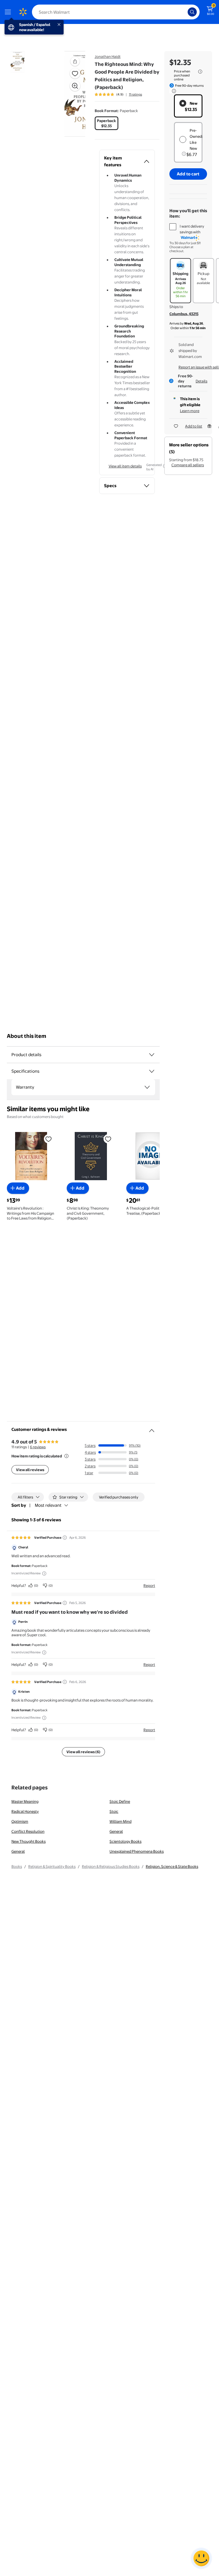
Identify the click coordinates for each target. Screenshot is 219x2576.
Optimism (20, 1821)
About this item (27, 1036)
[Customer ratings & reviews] (152, 1428)
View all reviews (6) (83, 1752)
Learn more (190, 411)
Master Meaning (25, 1801)
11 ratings (135, 94)
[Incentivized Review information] (44, 1573)
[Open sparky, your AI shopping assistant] (201, 2558)
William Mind (120, 1821)
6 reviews (38, 1447)
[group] (118, 94)
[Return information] (173, 91)
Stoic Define (120, 1801)
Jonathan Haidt (108, 56)
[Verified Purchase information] (65, 1538)
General (116, 1831)
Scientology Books (125, 1841)
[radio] (107, 123)
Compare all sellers (188, 465)
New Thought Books (29, 1841)
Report (149, 1585)
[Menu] (9, 12)
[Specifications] (152, 1071)
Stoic (114, 1811)
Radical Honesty (25, 1811)
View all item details (125, 466)
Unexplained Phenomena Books (137, 1851)
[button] (67, 94)
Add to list (194, 426)
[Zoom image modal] (75, 86)
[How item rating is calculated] (66, 1456)
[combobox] (116, 12)
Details (201, 381)
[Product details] (152, 1055)
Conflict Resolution (28, 1831)
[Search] (192, 12)
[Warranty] (147, 1087)
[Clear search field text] (185, 12)
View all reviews (30, 1470)
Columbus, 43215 (184, 314)
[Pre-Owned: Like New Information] (184, 154)
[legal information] (200, 72)
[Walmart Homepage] (23, 12)
